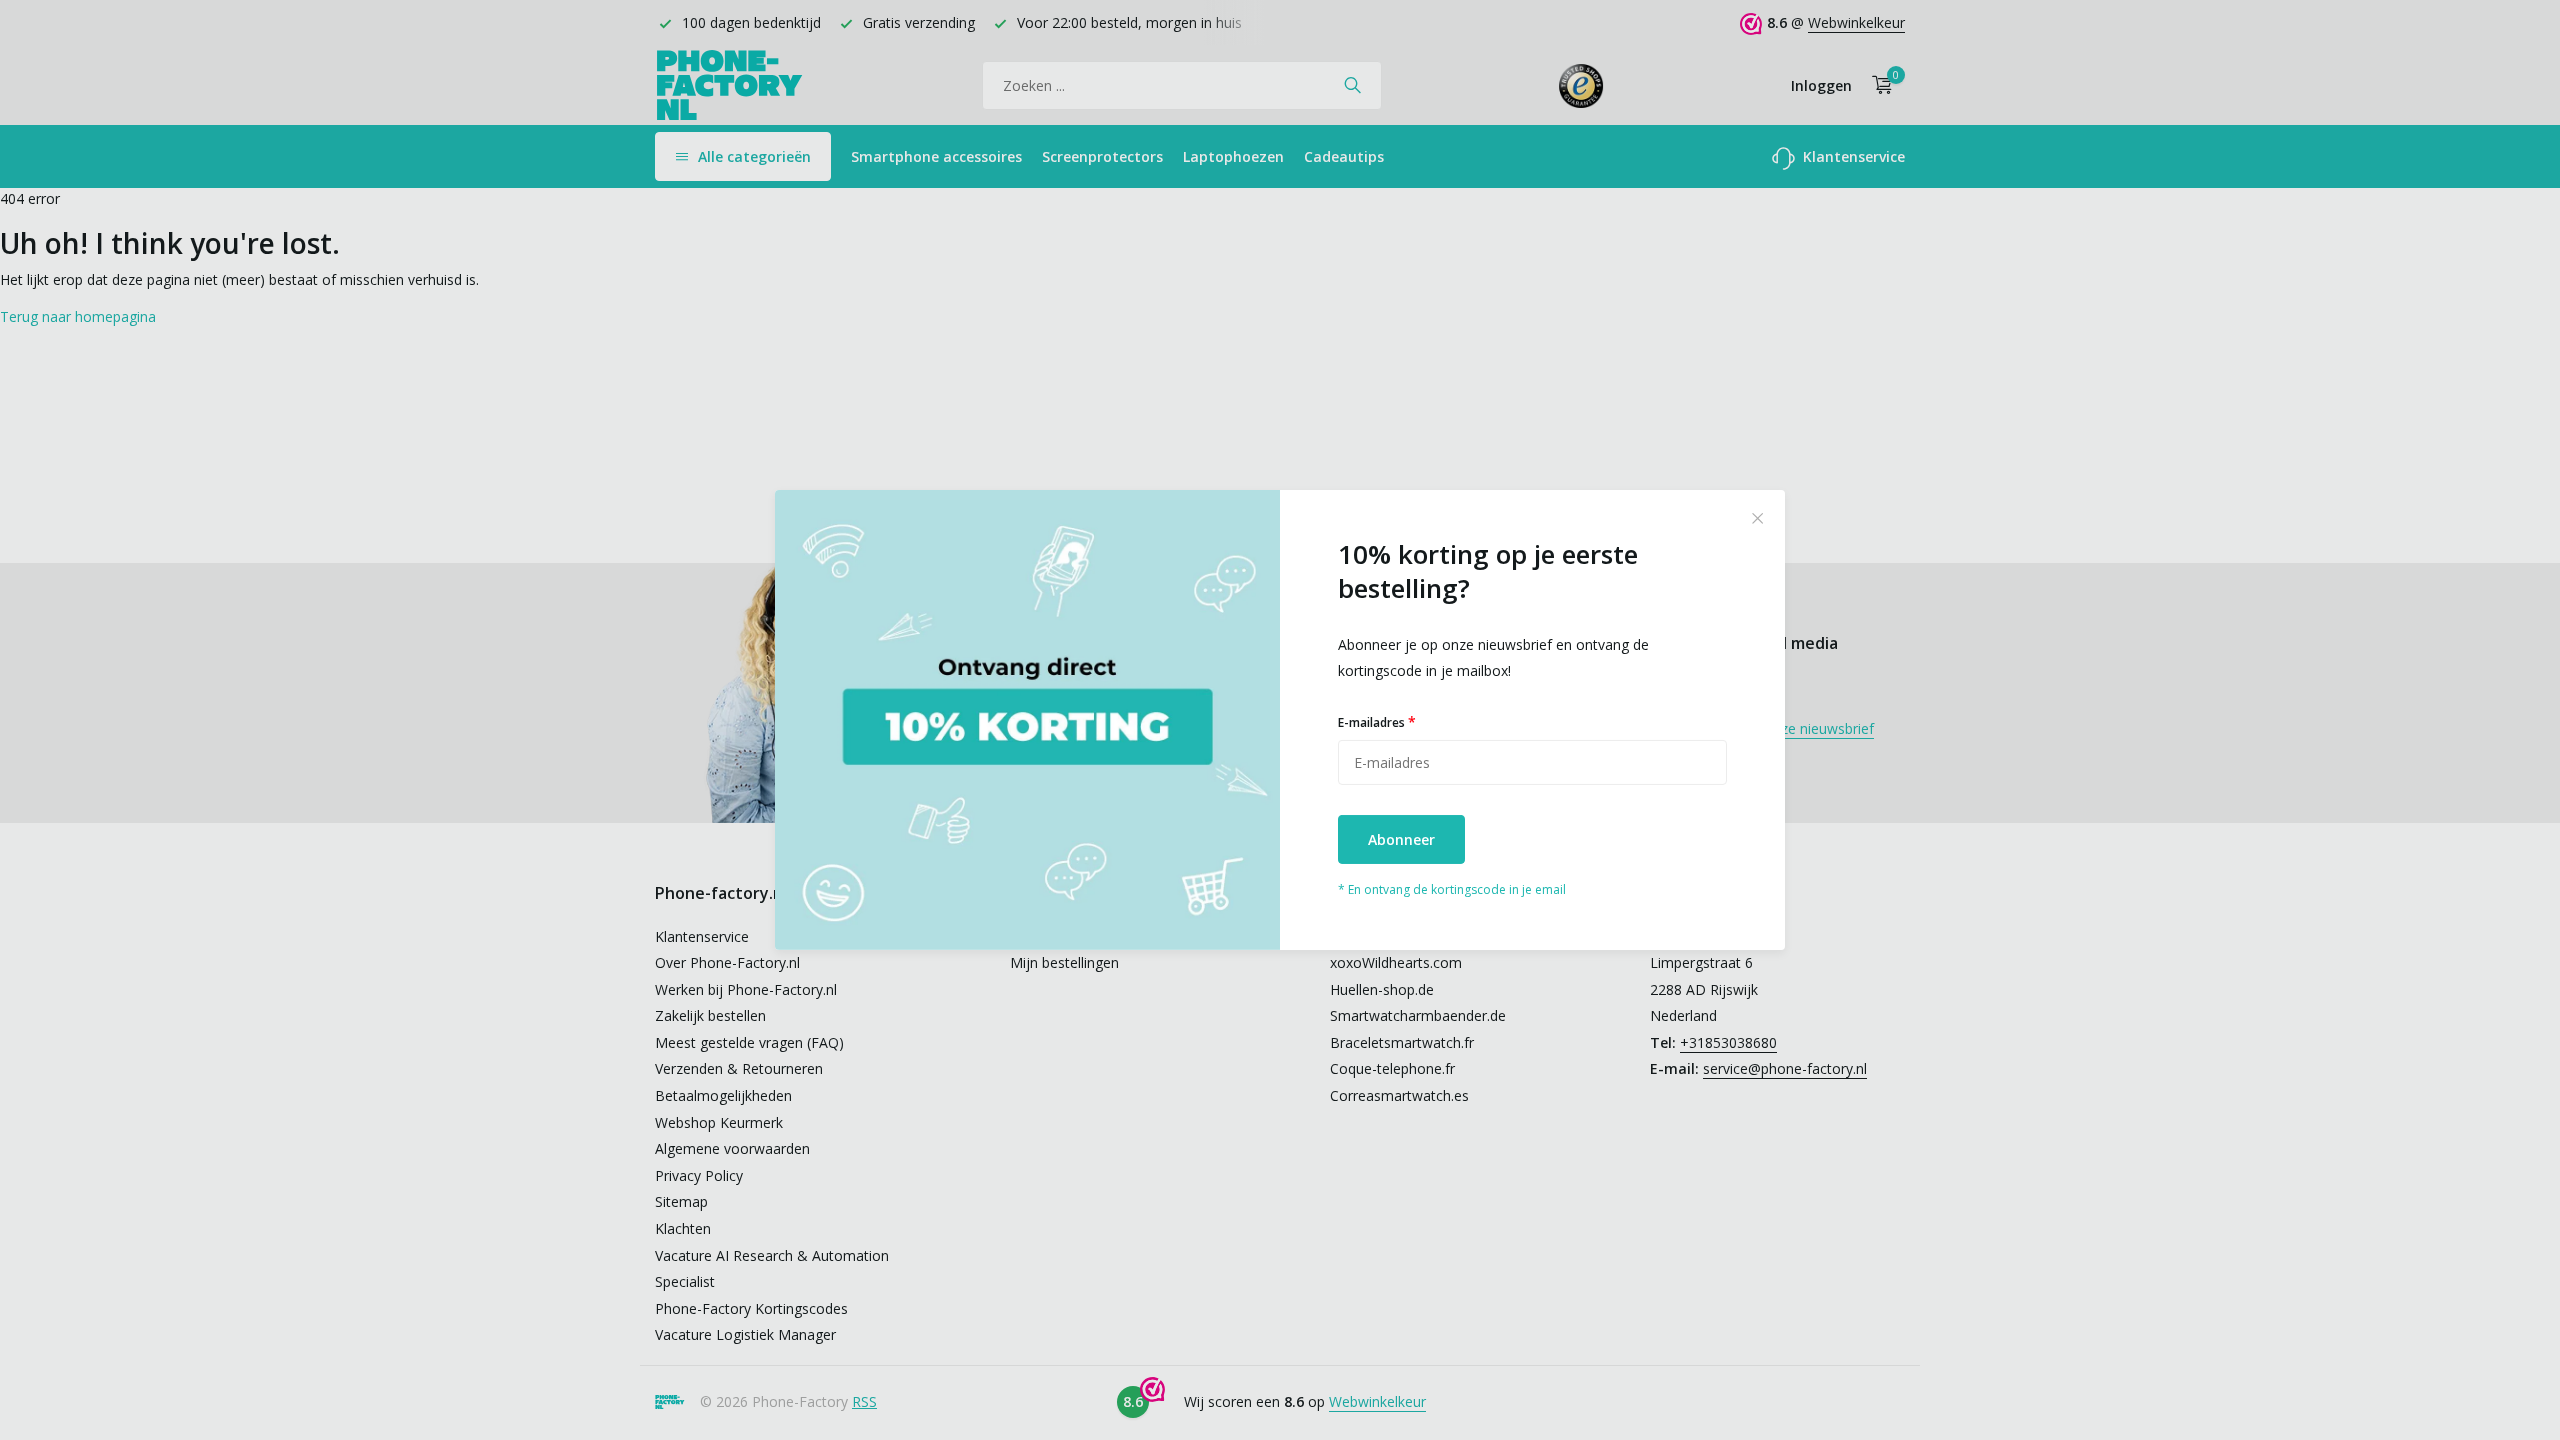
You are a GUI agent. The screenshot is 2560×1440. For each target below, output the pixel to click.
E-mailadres (1377, 721)
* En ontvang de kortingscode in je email (1452, 889)
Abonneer (1401, 839)
